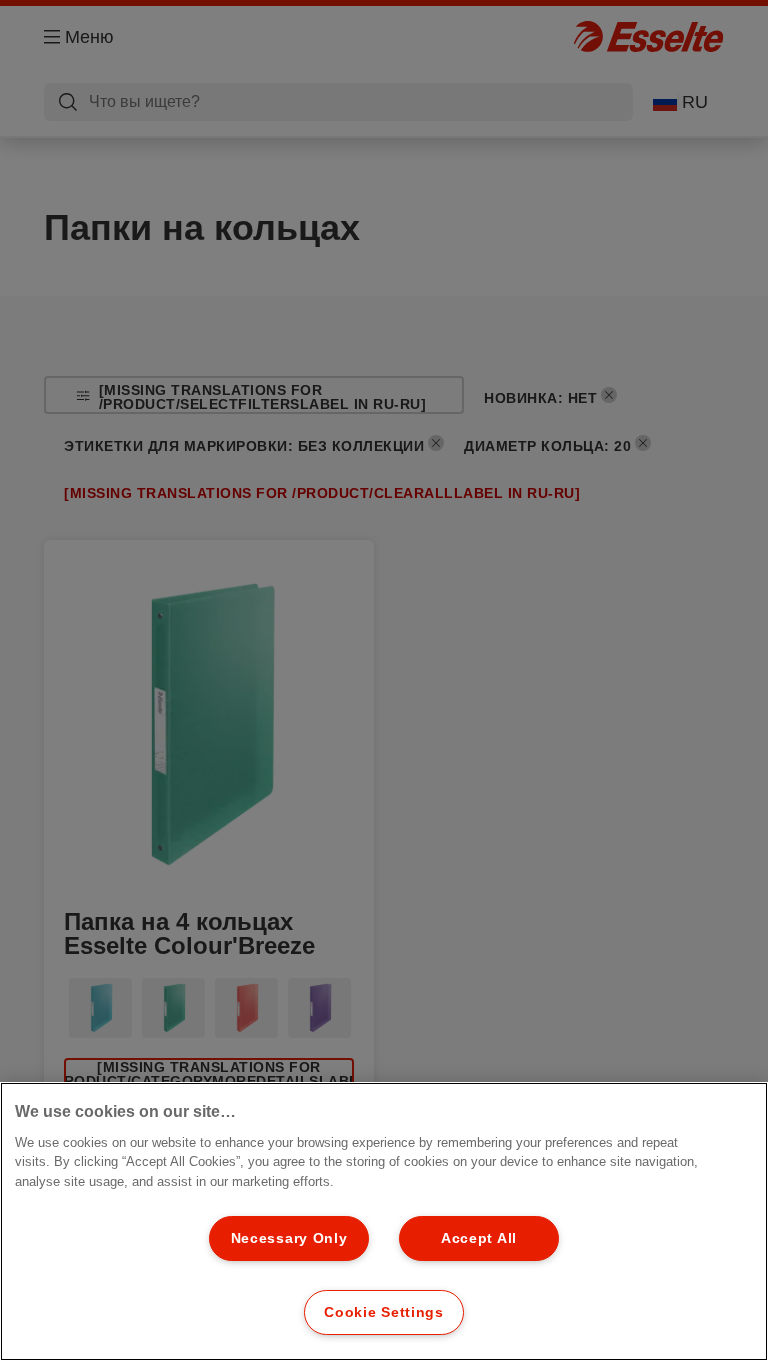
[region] (384, 1221)
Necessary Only (289, 1238)
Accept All (479, 1238)
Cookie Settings (384, 1312)
